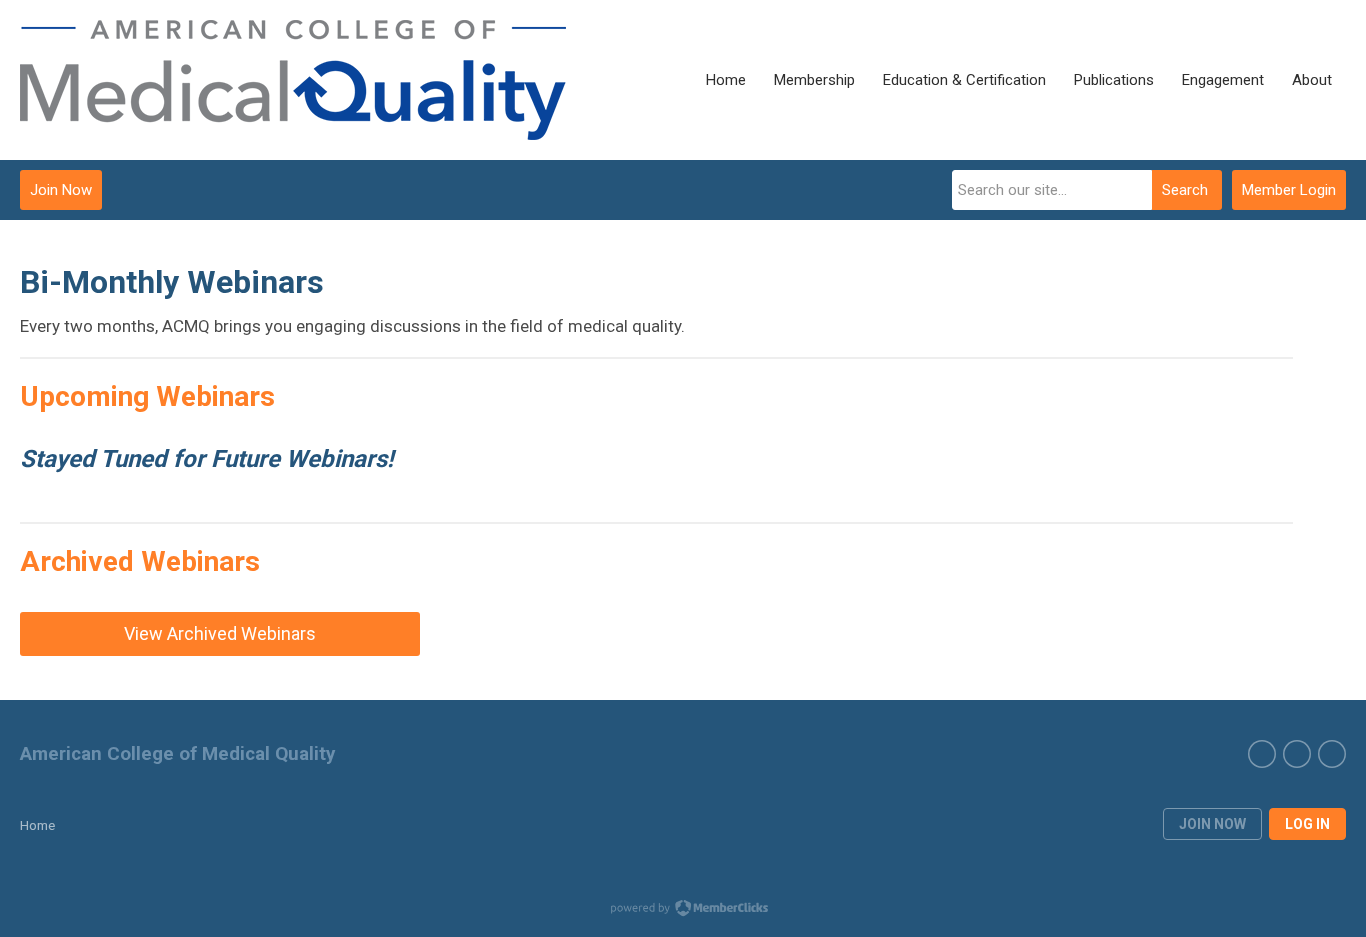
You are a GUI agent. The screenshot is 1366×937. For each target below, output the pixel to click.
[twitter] (1262, 754)
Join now (1212, 824)
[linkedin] (1332, 754)
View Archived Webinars (220, 633)
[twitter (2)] (1297, 754)
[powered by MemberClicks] (683, 910)
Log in (1307, 824)
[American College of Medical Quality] (293, 80)
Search (1185, 190)
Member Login (1289, 190)
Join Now (61, 190)
